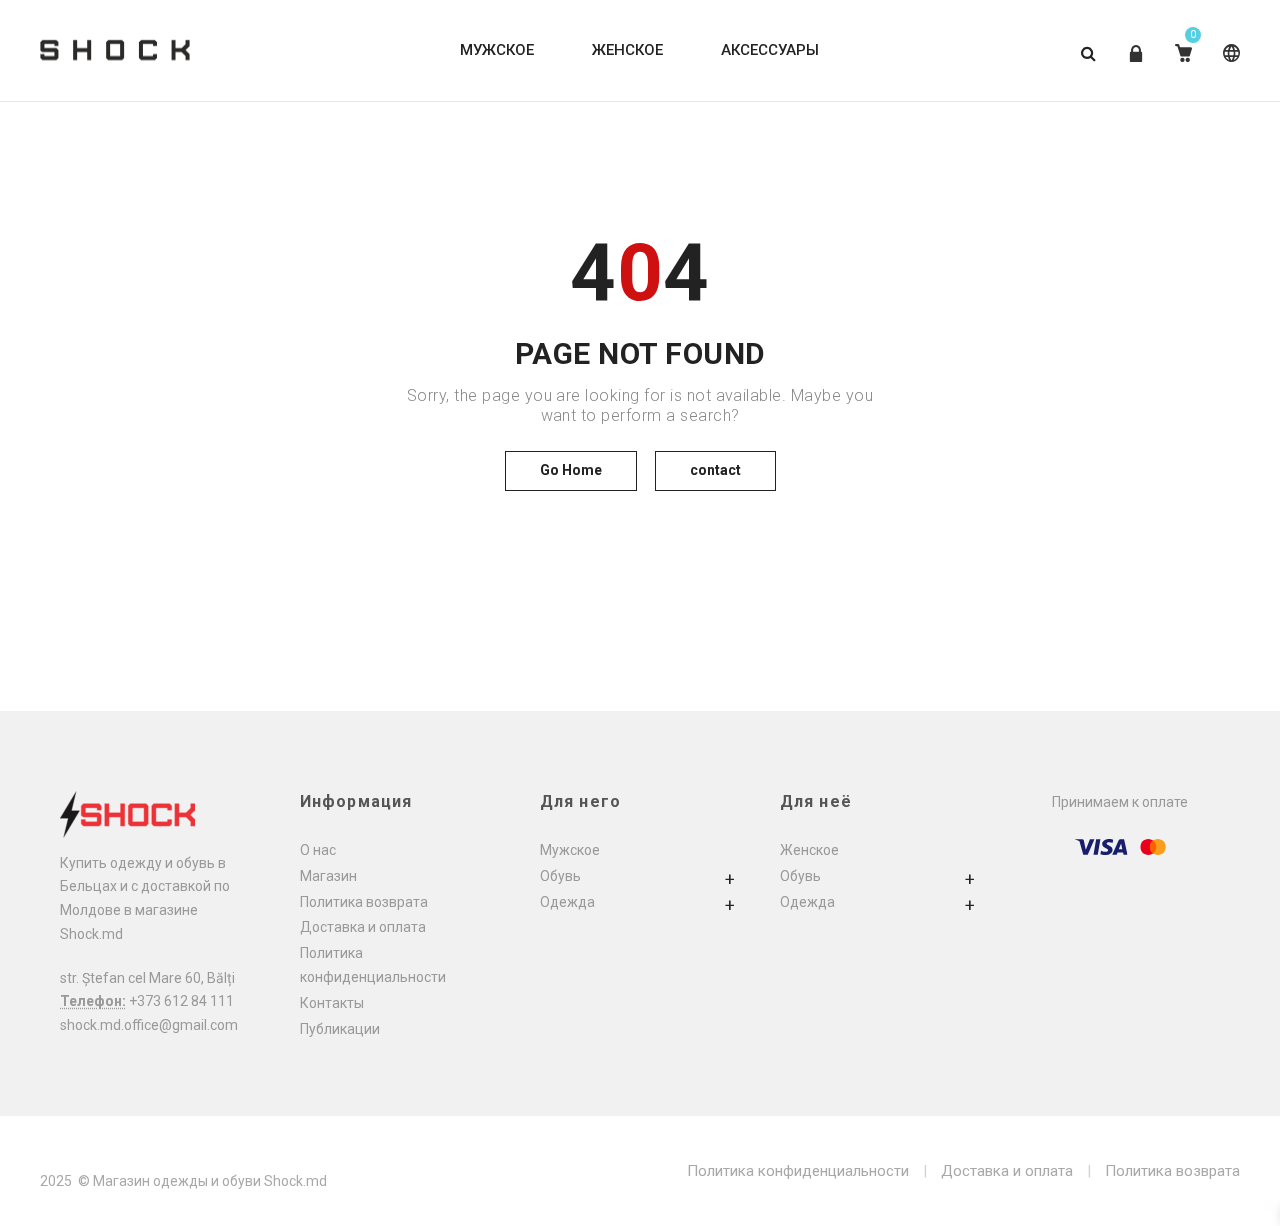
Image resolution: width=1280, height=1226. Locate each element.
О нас (318, 850)
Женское (809, 850)
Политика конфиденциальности (798, 1171)
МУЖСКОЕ (497, 50)
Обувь (560, 876)
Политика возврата (364, 902)
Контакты (332, 1003)
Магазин (328, 876)
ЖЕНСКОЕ (627, 50)
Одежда (567, 902)
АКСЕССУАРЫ (770, 50)
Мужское (570, 850)
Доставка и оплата (363, 927)
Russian (1227, 68)
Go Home (571, 470)
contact (715, 470)
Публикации (340, 1029)
